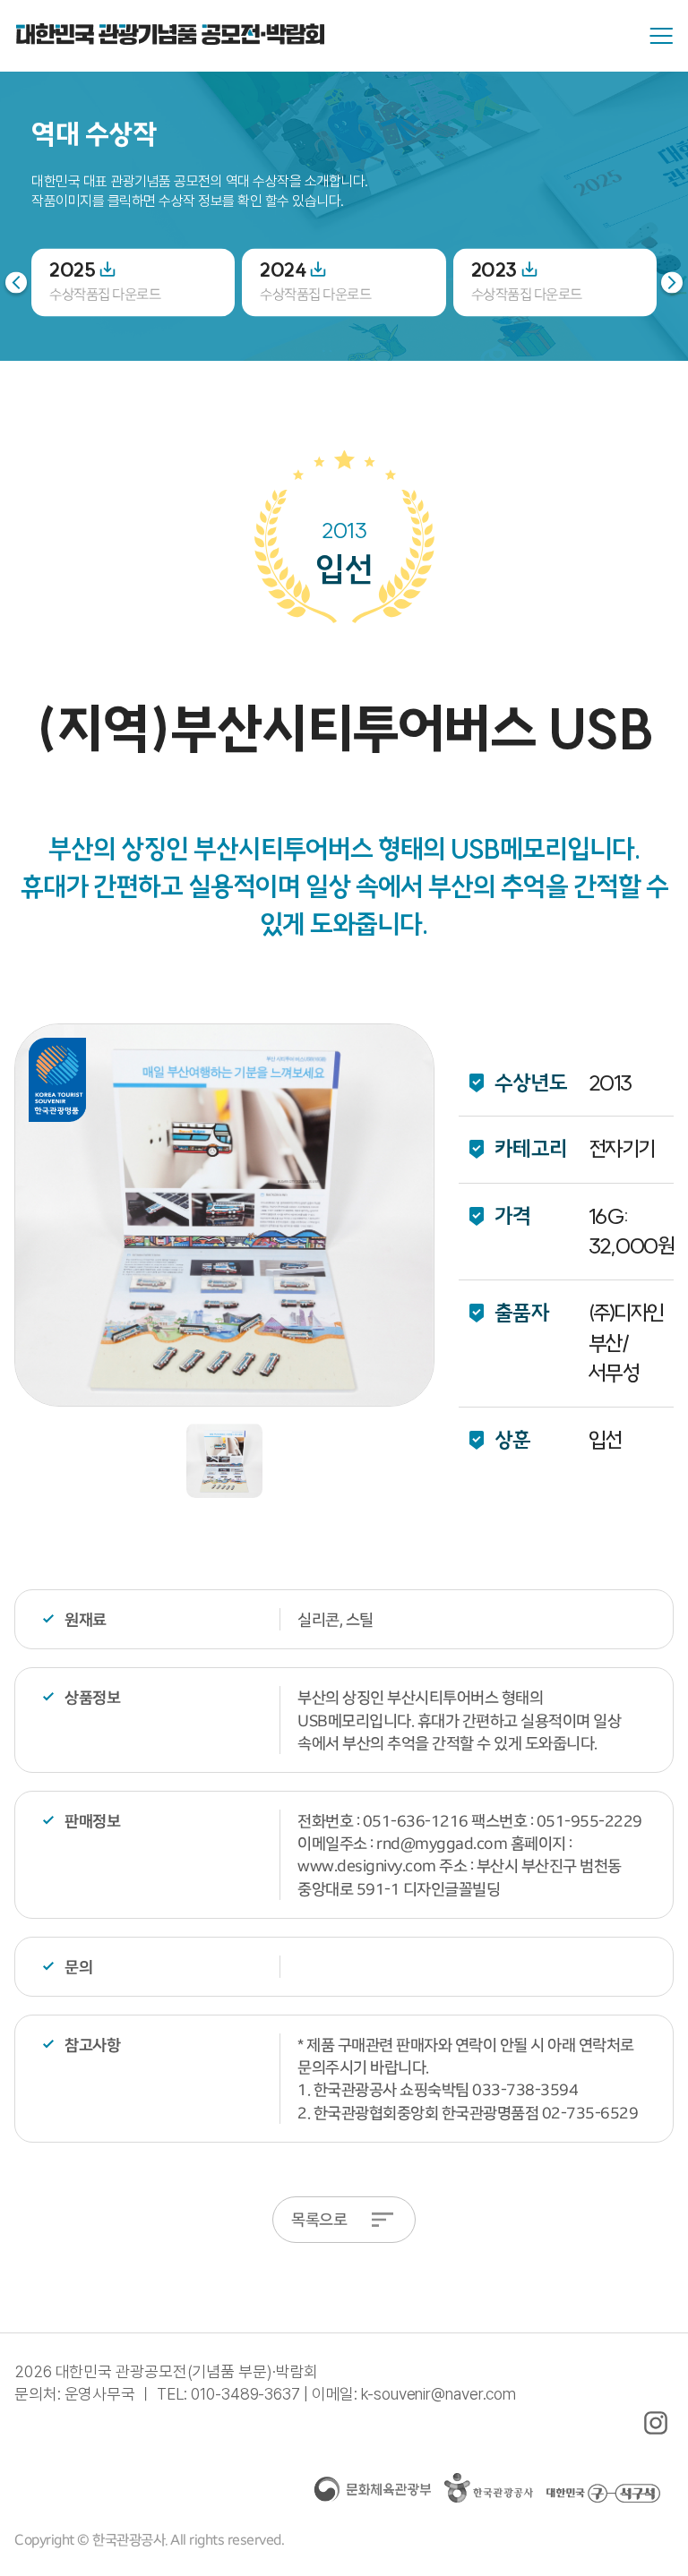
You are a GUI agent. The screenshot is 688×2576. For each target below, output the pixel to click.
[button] (672, 282)
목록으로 (319, 2219)
